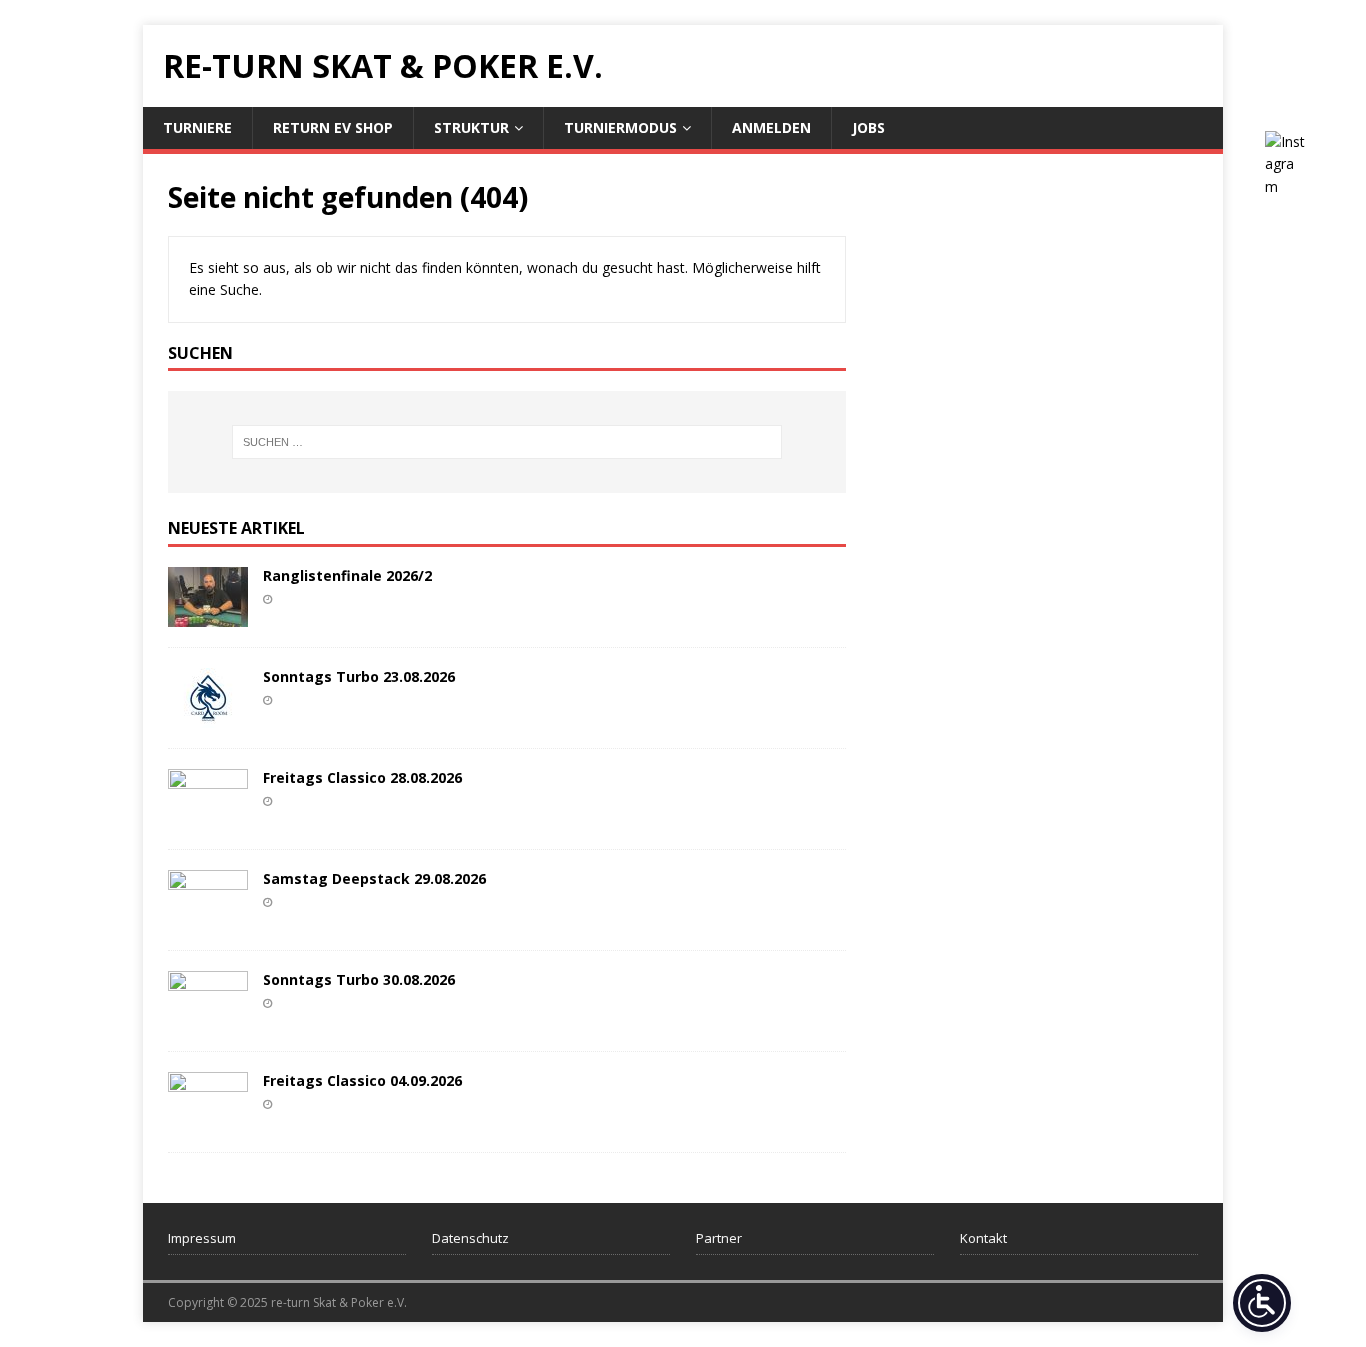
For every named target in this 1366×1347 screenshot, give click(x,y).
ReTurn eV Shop (333, 127)
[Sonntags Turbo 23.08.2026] (208, 716)
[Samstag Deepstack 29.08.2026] (208, 918)
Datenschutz (470, 1238)
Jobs (868, 127)
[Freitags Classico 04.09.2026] (208, 1120)
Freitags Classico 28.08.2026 (362, 777)
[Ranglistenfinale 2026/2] (208, 615)
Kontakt (983, 1238)
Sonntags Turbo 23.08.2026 (359, 676)
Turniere (197, 127)
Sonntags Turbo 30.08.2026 (359, 979)
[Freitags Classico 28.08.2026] (208, 817)
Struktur (471, 127)
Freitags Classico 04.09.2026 (362, 1080)
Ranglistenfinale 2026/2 (347, 575)
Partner (719, 1238)
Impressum (202, 1238)
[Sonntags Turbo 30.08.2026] (208, 1019)
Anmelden (771, 127)
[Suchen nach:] (507, 442)
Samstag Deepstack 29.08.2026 (374, 878)
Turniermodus (620, 127)
